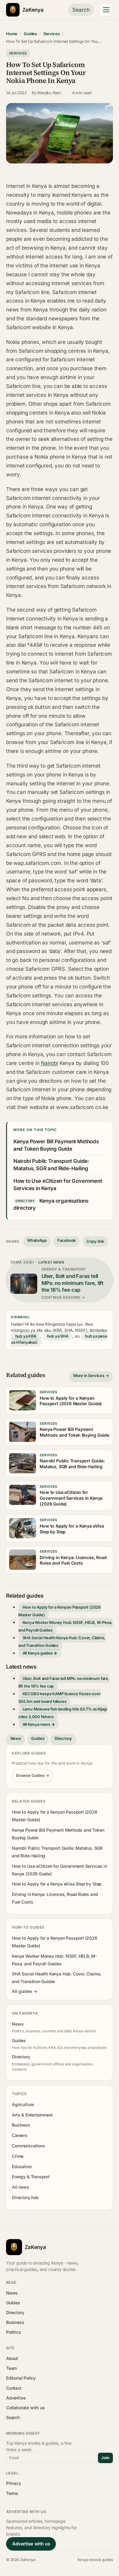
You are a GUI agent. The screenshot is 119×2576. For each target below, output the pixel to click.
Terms (12, 2493)
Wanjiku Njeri (49, 93)
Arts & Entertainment (32, 2115)
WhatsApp (37, 1240)
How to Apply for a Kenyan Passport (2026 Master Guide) (60, 1611)
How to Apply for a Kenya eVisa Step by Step (57, 1884)
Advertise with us (31, 2544)
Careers (20, 2135)
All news (21, 2187)
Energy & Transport (31, 2177)
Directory (63, 1738)
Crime (18, 2156)
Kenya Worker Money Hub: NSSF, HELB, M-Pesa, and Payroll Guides (65, 1626)
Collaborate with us (25, 2408)
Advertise (16, 2398)
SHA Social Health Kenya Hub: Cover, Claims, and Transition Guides (62, 1642)
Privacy (14, 2483)
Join (105, 2458)
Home (12, 34)
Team (11, 2368)
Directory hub (25, 2197)
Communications (28, 2146)
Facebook (67, 1240)
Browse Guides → (33, 1775)
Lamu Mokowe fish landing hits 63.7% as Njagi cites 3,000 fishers (63, 1713)
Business (21, 2125)
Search (81, 10)
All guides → (25, 1991)
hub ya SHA (58, 1336)
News (16, 1738)
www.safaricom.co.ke (82, 1107)
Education (22, 2167)
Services (52, 34)
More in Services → (91, 1375)
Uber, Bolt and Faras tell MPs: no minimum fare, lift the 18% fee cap (64, 1682)
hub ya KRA (26, 1336)
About (12, 2358)
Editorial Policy (21, 2378)
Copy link (95, 1241)
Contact (14, 2388)
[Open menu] (106, 10)
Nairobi (49, 1063)
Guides (30, 34)
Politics (14, 2332)
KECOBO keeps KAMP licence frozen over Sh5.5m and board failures (60, 1697)
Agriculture (23, 2104)
